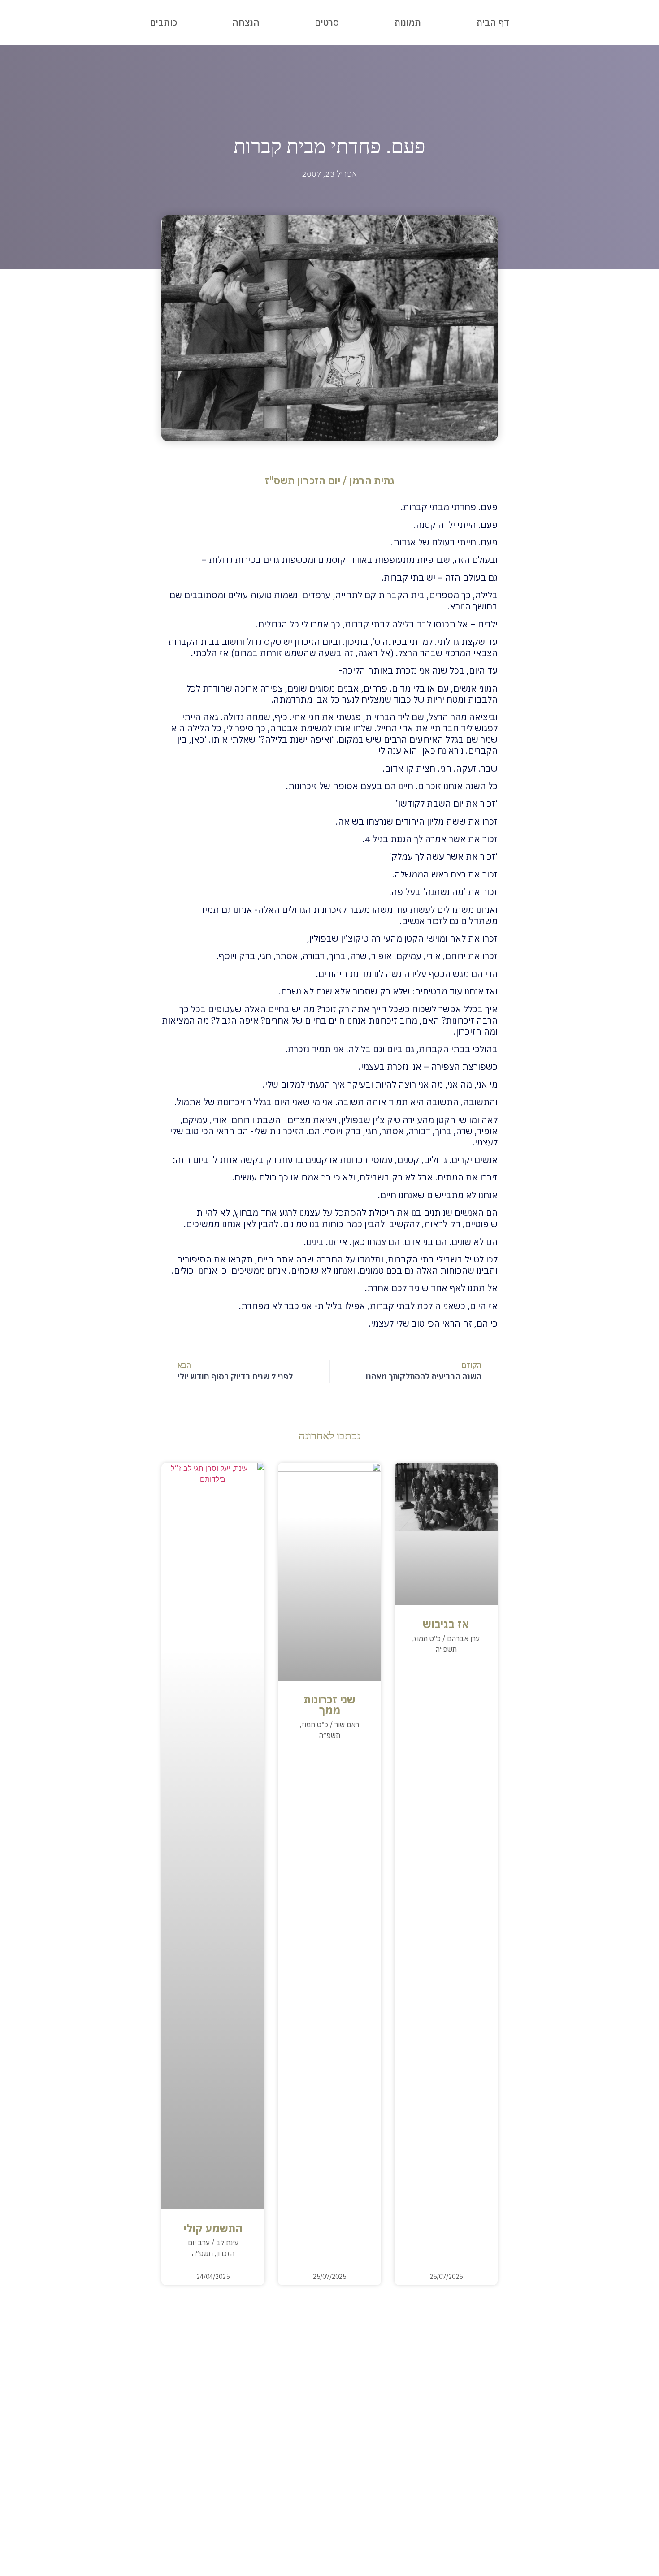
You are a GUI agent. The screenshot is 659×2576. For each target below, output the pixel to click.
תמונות (408, 22)
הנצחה (246, 22)
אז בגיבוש (446, 1624)
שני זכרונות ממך (329, 1705)
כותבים (163, 22)
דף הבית (493, 22)
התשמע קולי (213, 2228)
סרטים (327, 22)
